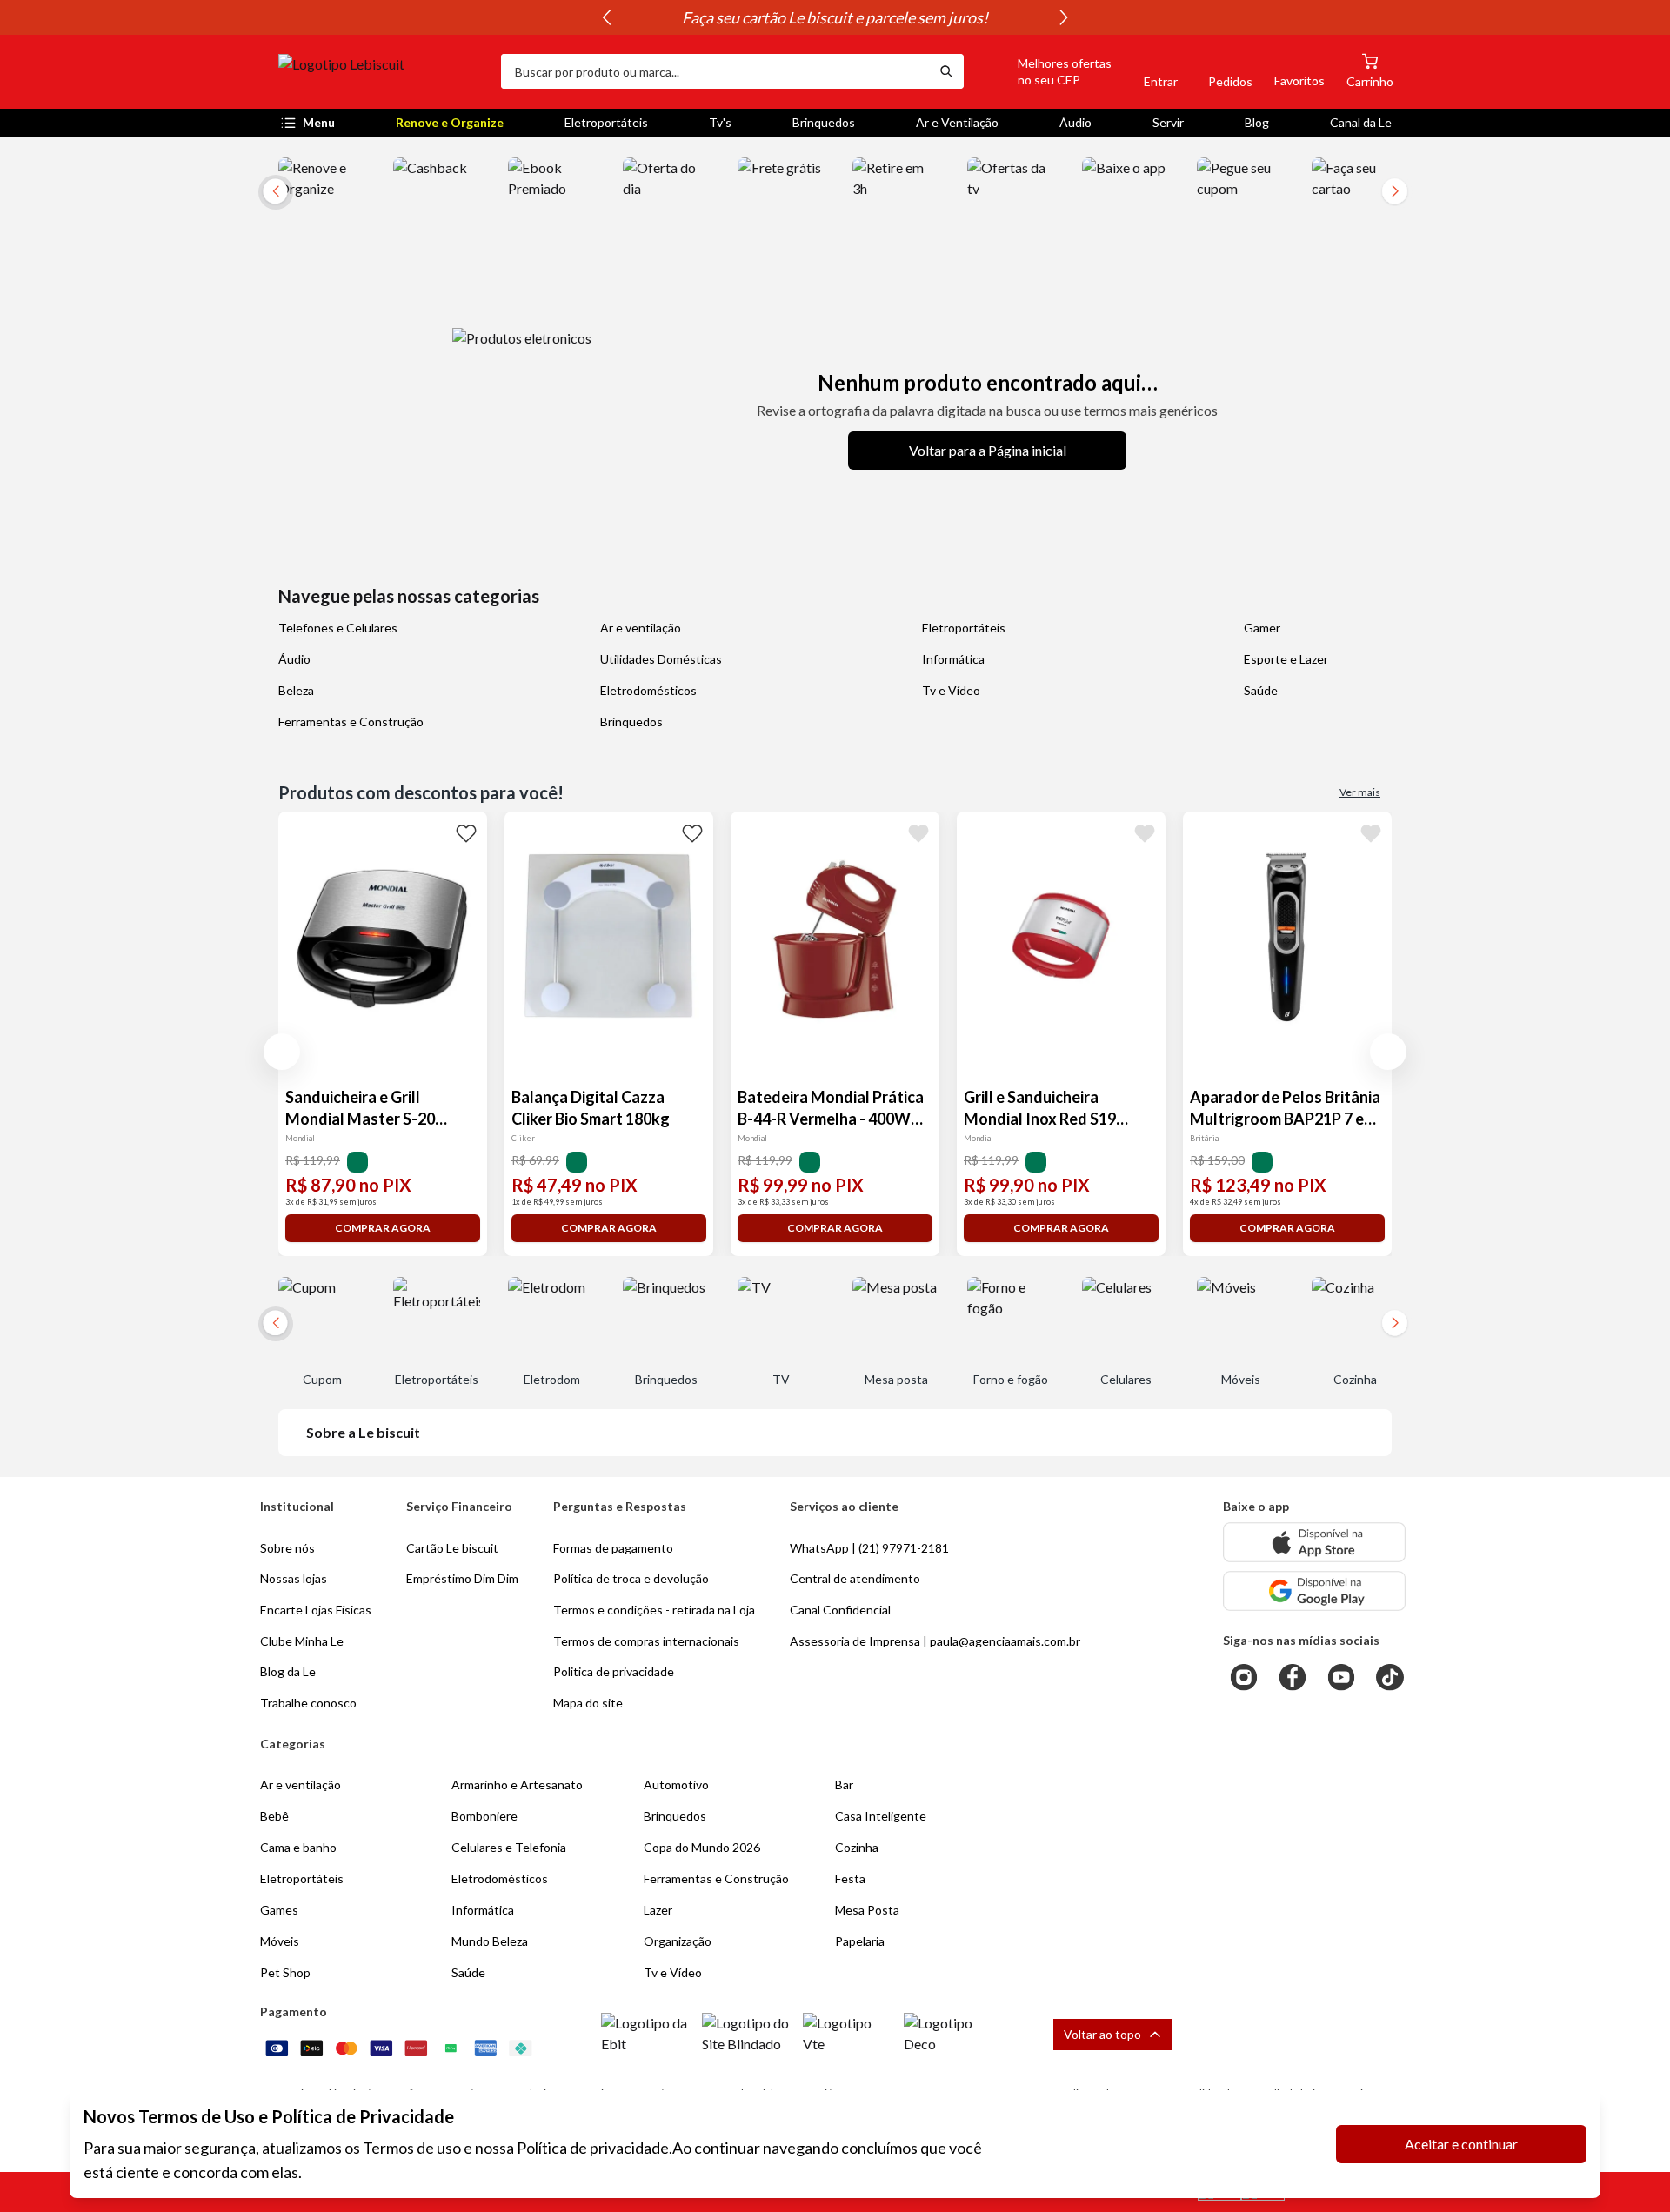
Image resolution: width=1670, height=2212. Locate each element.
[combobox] (715, 71)
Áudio (1075, 122)
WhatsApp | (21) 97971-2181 (869, 1548)
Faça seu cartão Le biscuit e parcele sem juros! (835, 17)
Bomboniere (484, 1816)
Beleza (296, 690)
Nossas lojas (294, 1578)
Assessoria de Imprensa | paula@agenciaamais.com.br (935, 1641)
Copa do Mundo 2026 (702, 1847)
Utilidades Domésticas (661, 659)
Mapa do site (588, 1703)
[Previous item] (606, 17)
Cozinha (857, 1847)
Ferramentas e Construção (351, 722)
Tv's (720, 122)
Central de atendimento (855, 1578)
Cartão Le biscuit (452, 1548)
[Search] (946, 71)
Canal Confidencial (840, 1610)
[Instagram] (1244, 1677)
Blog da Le (288, 1671)
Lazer (658, 1910)
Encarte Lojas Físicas (316, 1610)
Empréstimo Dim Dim (462, 1578)
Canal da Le (1361, 122)
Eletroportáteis (606, 122)
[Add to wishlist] (466, 832)
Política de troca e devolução (631, 1578)
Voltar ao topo (1102, 2034)
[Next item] (1064, 17)
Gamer (1262, 628)
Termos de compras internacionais (646, 1641)
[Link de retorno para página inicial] (383, 71)
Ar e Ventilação (957, 122)
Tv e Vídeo (951, 690)
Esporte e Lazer (1286, 659)
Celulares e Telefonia (509, 1847)
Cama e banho (298, 1847)
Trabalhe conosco (308, 1703)
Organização (678, 1941)
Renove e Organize (450, 122)
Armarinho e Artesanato (517, 1784)
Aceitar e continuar (1461, 2144)
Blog (1257, 122)
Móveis (280, 1941)
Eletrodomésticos (648, 690)
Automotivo (676, 1784)
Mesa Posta (867, 1910)
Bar (844, 1784)
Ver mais (1360, 792)
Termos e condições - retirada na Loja (654, 1610)
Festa (850, 1878)
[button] (1045, 71)
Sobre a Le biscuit (363, 1432)
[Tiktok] (1390, 1677)
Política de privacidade (593, 2148)
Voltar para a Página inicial (988, 450)
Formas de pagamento (613, 1548)
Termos (388, 2148)
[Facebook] (1293, 1677)
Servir (1168, 122)
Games (279, 1910)
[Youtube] (1341, 1677)
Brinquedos (824, 122)
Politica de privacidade (614, 1671)
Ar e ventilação (641, 628)
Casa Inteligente (881, 1816)
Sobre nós (287, 1548)
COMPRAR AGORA (383, 1228)
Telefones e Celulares (338, 628)
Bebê (274, 1816)
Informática (953, 659)
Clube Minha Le (302, 1641)
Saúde (1261, 690)
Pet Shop (285, 1972)
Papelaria (860, 1941)
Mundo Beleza (490, 1941)
